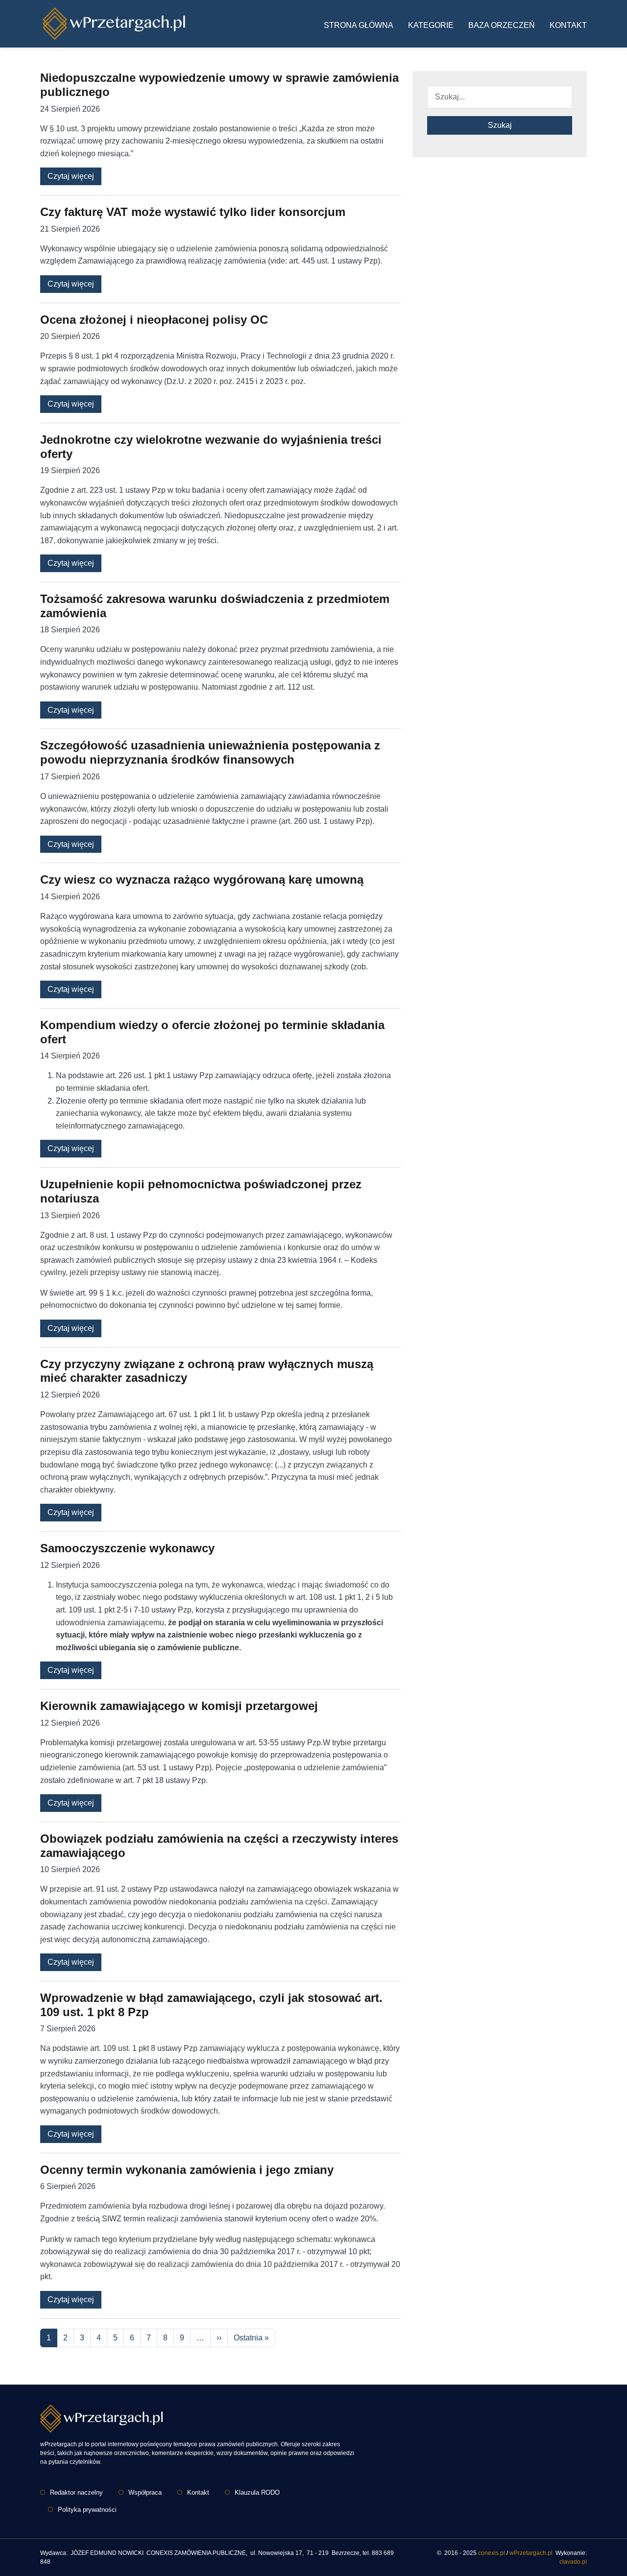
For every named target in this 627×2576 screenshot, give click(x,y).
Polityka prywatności (87, 2510)
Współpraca (145, 2492)
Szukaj (500, 125)
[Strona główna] (114, 24)
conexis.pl (492, 2553)
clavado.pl (573, 2562)
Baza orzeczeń (502, 25)
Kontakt (568, 25)
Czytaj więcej (71, 176)
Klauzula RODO (257, 2492)
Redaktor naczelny (76, 2492)
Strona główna (359, 25)
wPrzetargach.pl (531, 2553)
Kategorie (431, 25)
